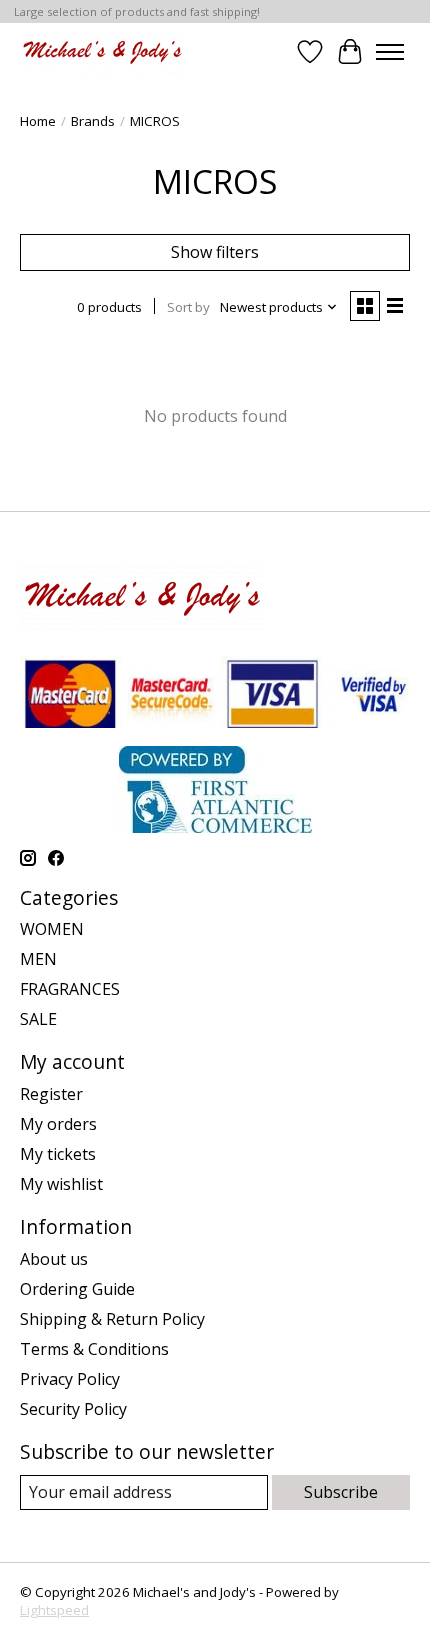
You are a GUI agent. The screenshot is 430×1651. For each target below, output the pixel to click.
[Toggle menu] (390, 52)
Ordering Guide (77, 1289)
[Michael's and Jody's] (102, 51)
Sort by (188, 307)
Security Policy (73, 1409)
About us (54, 1259)
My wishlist (61, 1184)
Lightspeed (54, 1610)
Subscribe (341, 1492)
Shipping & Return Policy (112, 1319)
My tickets (58, 1154)
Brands (93, 121)
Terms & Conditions (94, 1349)
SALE (38, 1019)
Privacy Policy (70, 1379)
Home (38, 121)
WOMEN (52, 929)
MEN (38, 959)
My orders (58, 1124)
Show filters (215, 252)
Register (51, 1094)
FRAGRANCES (70, 989)
